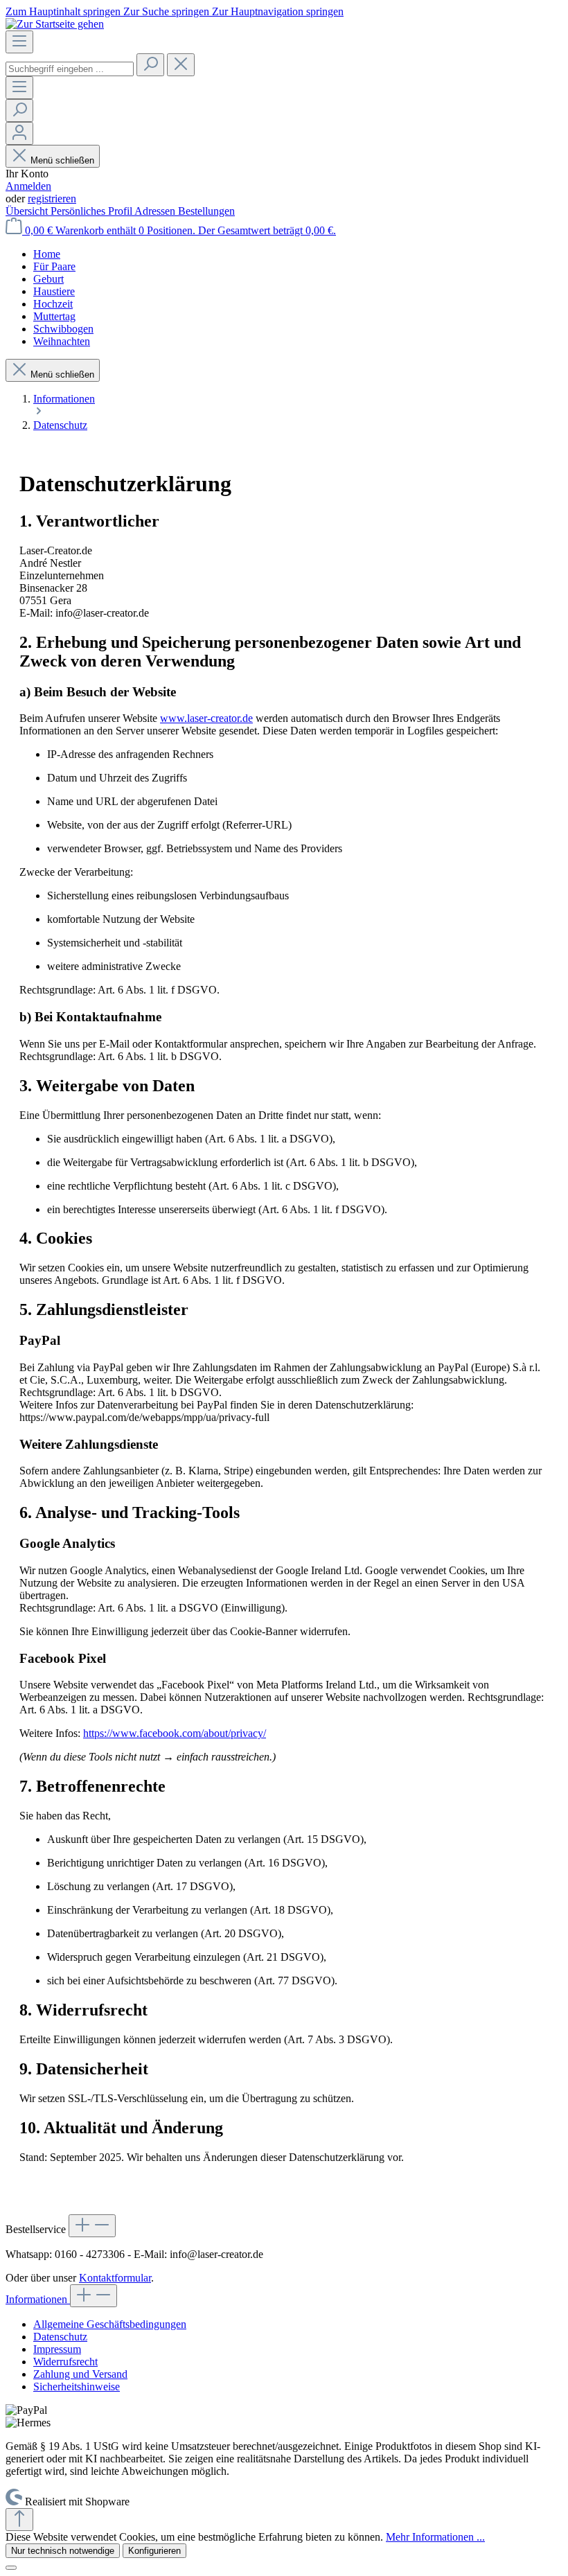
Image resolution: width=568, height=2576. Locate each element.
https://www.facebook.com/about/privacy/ (175, 1733)
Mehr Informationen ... (435, 2537)
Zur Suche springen (168, 11)
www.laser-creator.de (206, 718)
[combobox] (70, 69)
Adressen (156, 211)
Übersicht (28, 211)
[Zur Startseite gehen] (55, 24)
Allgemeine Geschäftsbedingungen (110, 2324)
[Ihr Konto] (19, 133)
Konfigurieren (154, 2551)
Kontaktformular (115, 2278)
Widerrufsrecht (65, 2362)
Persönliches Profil (92, 211)
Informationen (38, 2299)
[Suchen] (150, 65)
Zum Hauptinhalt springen (64, 11)
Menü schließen (62, 160)
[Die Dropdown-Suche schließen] (181, 65)
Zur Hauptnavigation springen (278, 11)
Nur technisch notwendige (63, 2551)
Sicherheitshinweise (77, 2387)
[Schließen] (11, 2568)
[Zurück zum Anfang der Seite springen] (19, 2520)
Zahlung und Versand (80, 2374)
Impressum (57, 2349)
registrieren (52, 199)
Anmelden (28, 186)
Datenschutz (60, 2337)
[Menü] (19, 42)
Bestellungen (206, 211)
